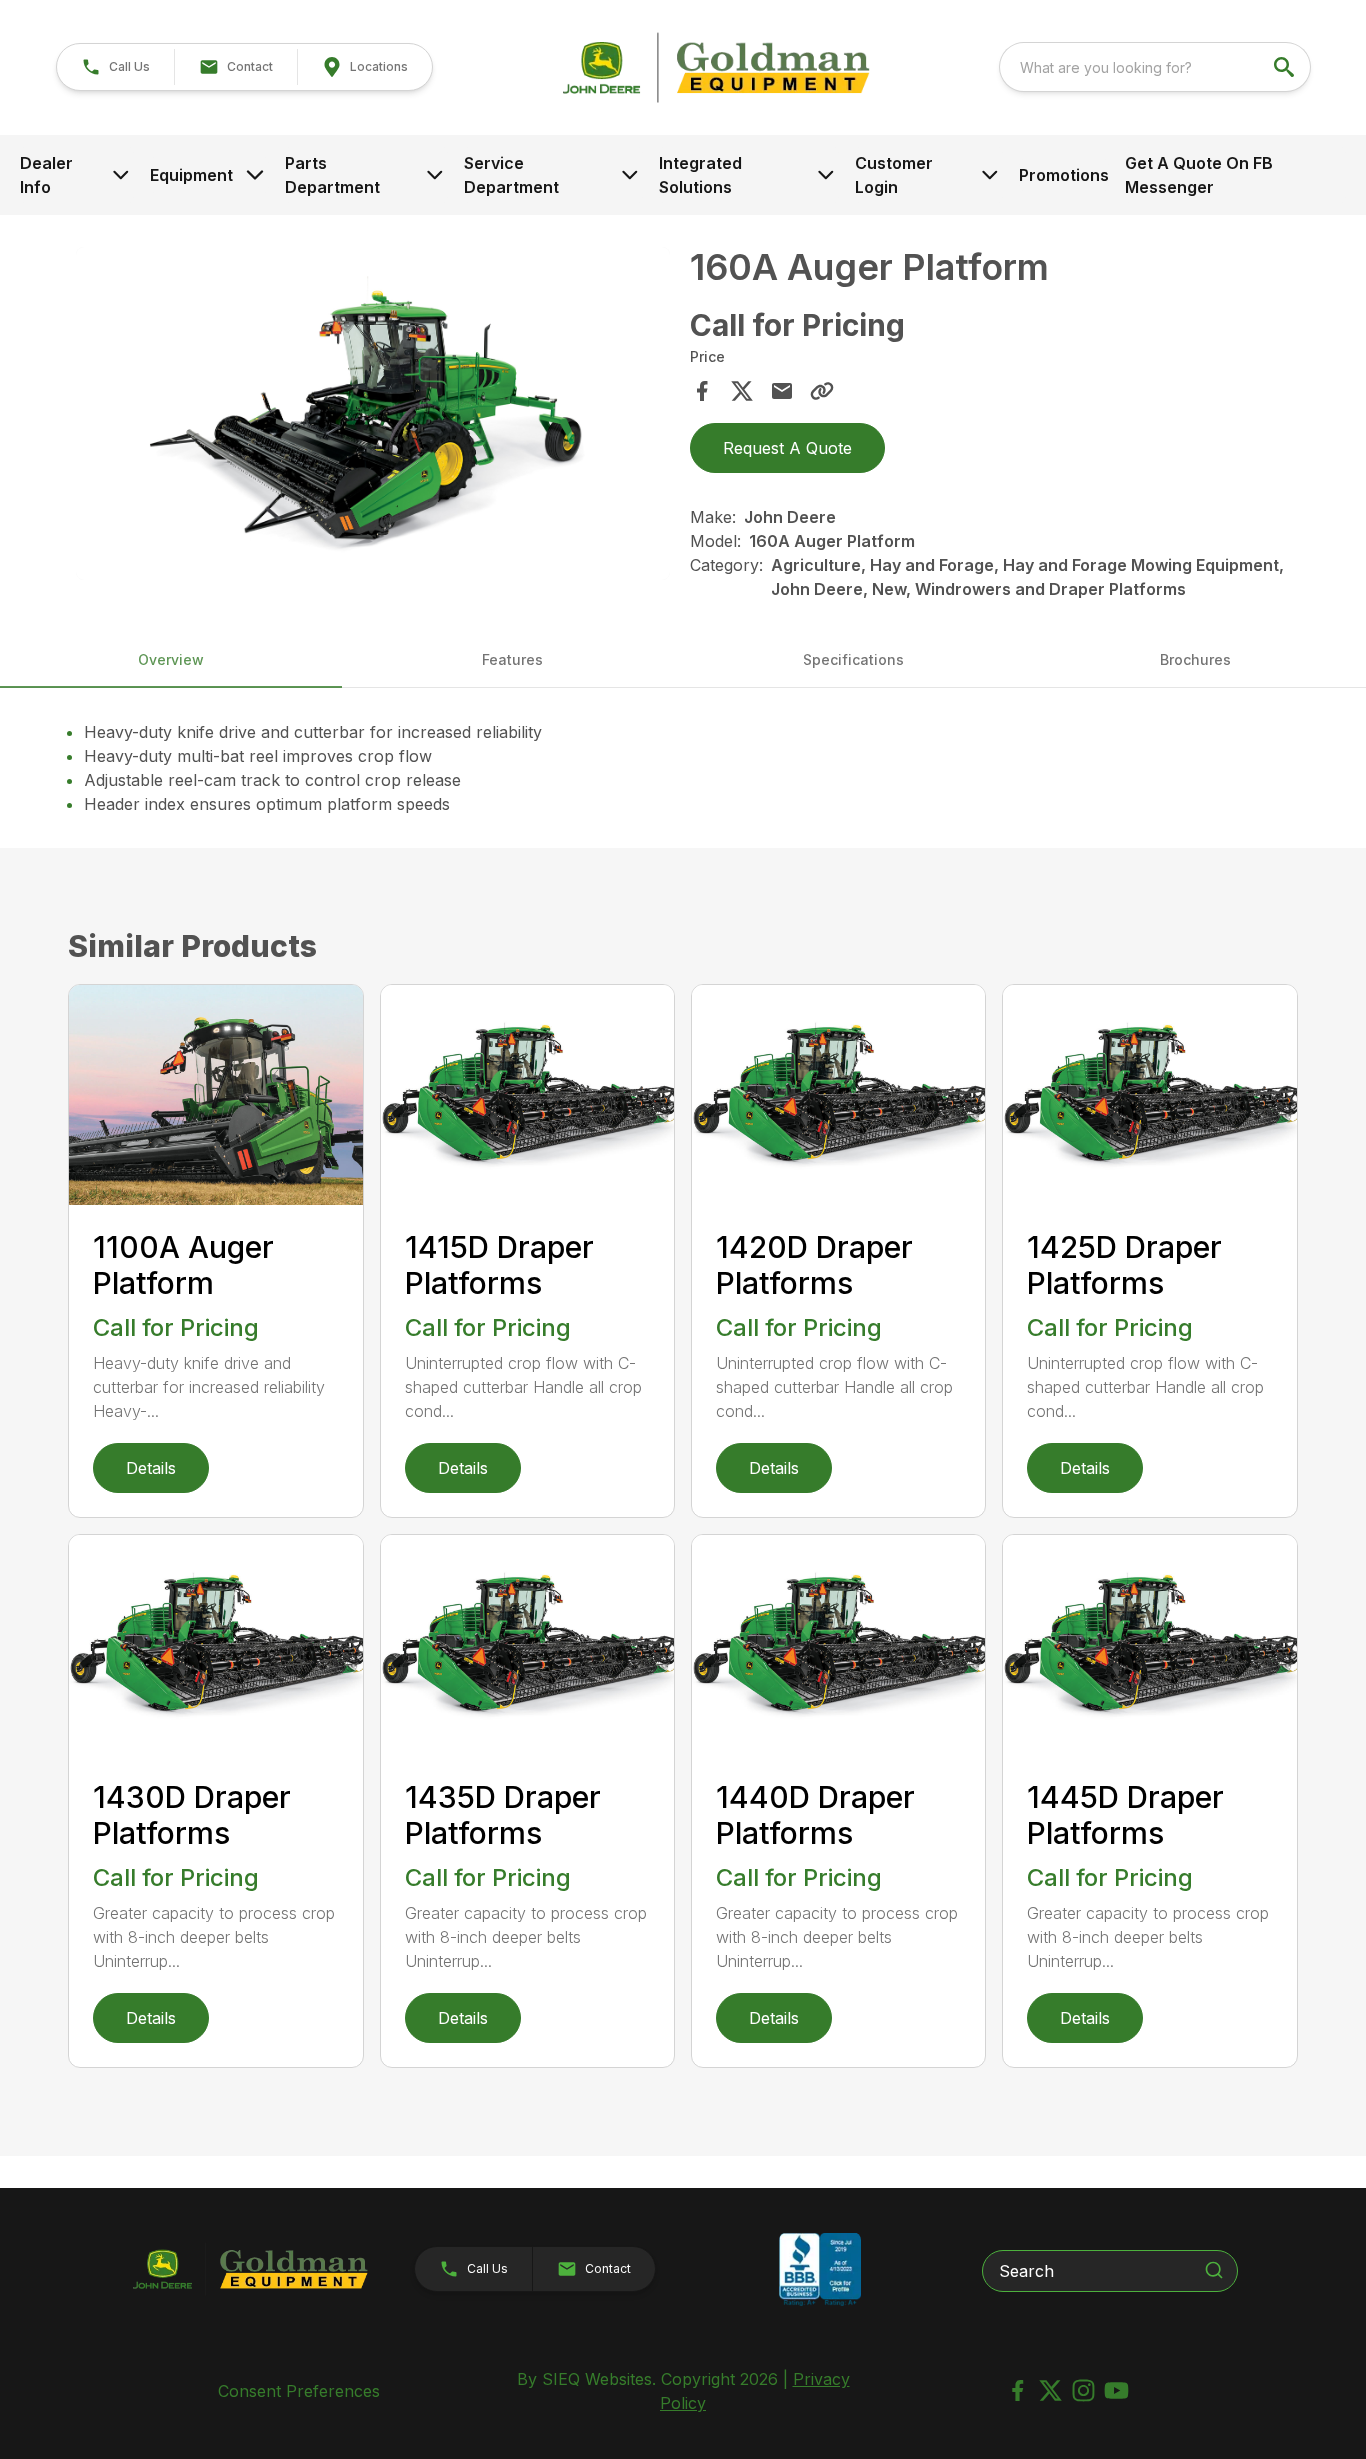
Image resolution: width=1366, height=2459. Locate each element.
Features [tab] (512, 659)
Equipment (191, 175)
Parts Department (332, 175)
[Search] (1214, 2270)
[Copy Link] (822, 391)
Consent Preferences (299, 2391)
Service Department (511, 175)
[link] (364, 67)
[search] (1286, 67)
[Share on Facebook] (702, 391)
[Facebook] (1017, 2390)
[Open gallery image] (372, 414)
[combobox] (1155, 67)
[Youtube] (1116, 2390)
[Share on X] (742, 391)
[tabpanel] (372, 417)
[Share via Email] (782, 391)
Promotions (1064, 175)
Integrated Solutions (700, 175)
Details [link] (151, 1468)
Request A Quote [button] (787, 448)
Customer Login (894, 175)
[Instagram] (1083, 2390)
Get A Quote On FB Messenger (1199, 175)
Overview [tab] (171, 659)
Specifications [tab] (853, 659)
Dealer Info (46, 175)
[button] (115, 67)
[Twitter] (1050, 2390)
